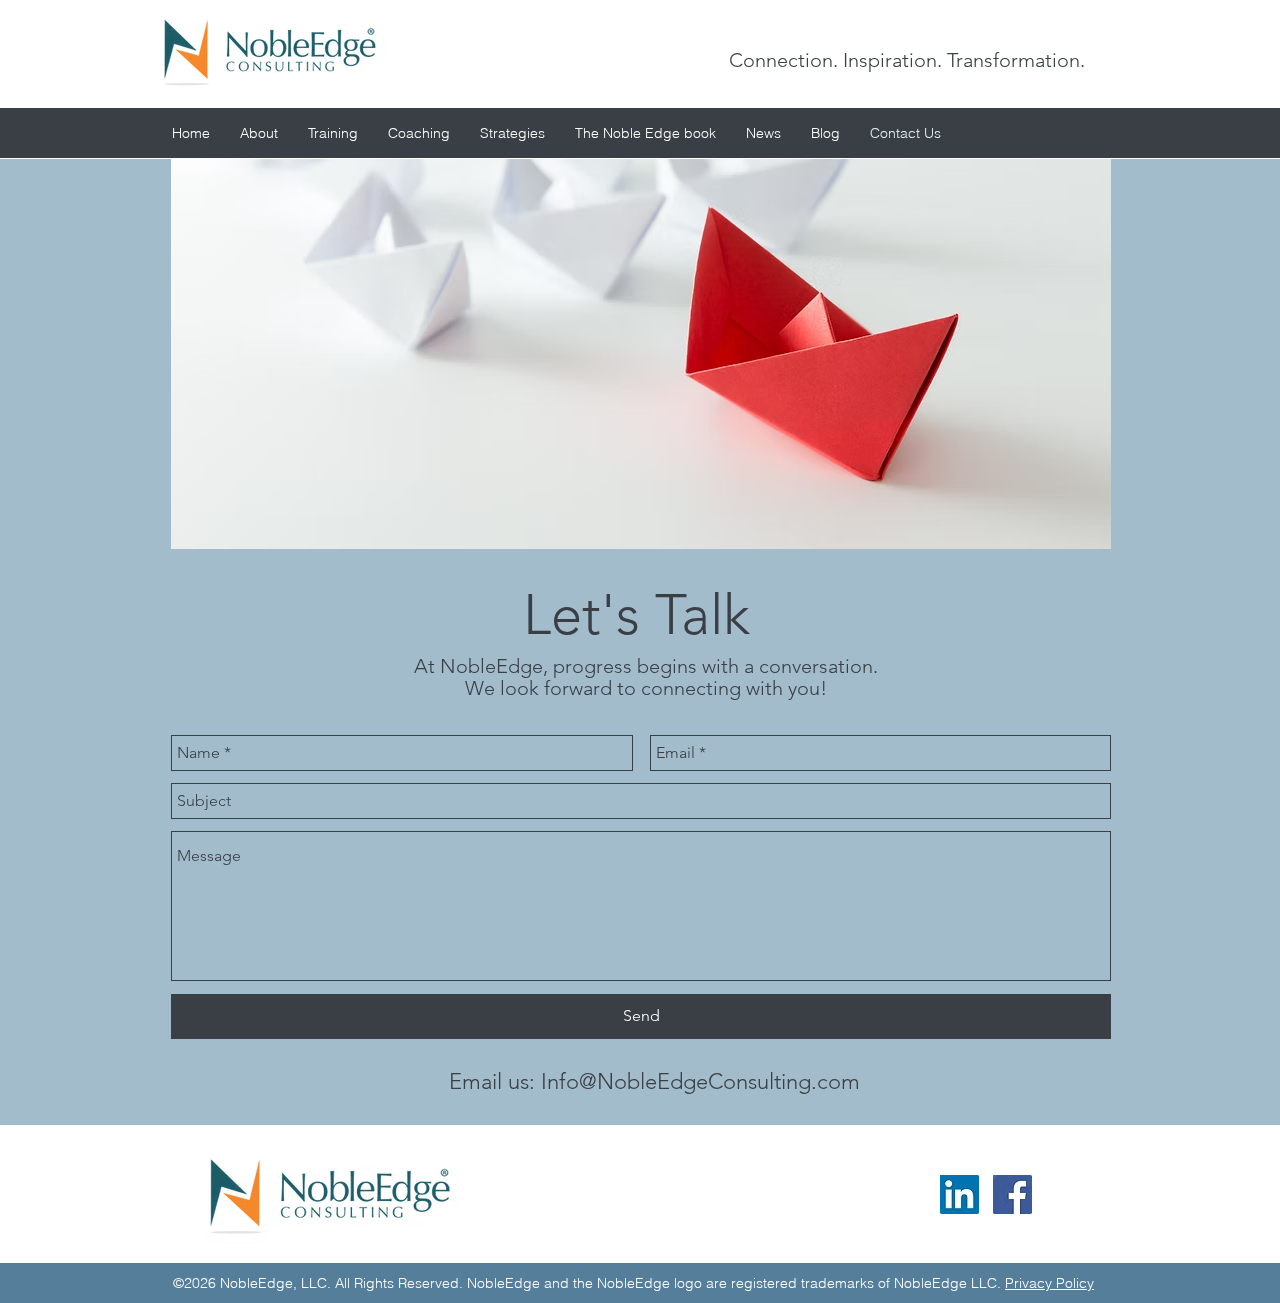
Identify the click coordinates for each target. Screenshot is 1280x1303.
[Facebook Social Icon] (1012, 1194)
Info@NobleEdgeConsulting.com (700, 1081)
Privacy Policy (1049, 1283)
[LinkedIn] (959, 1194)
